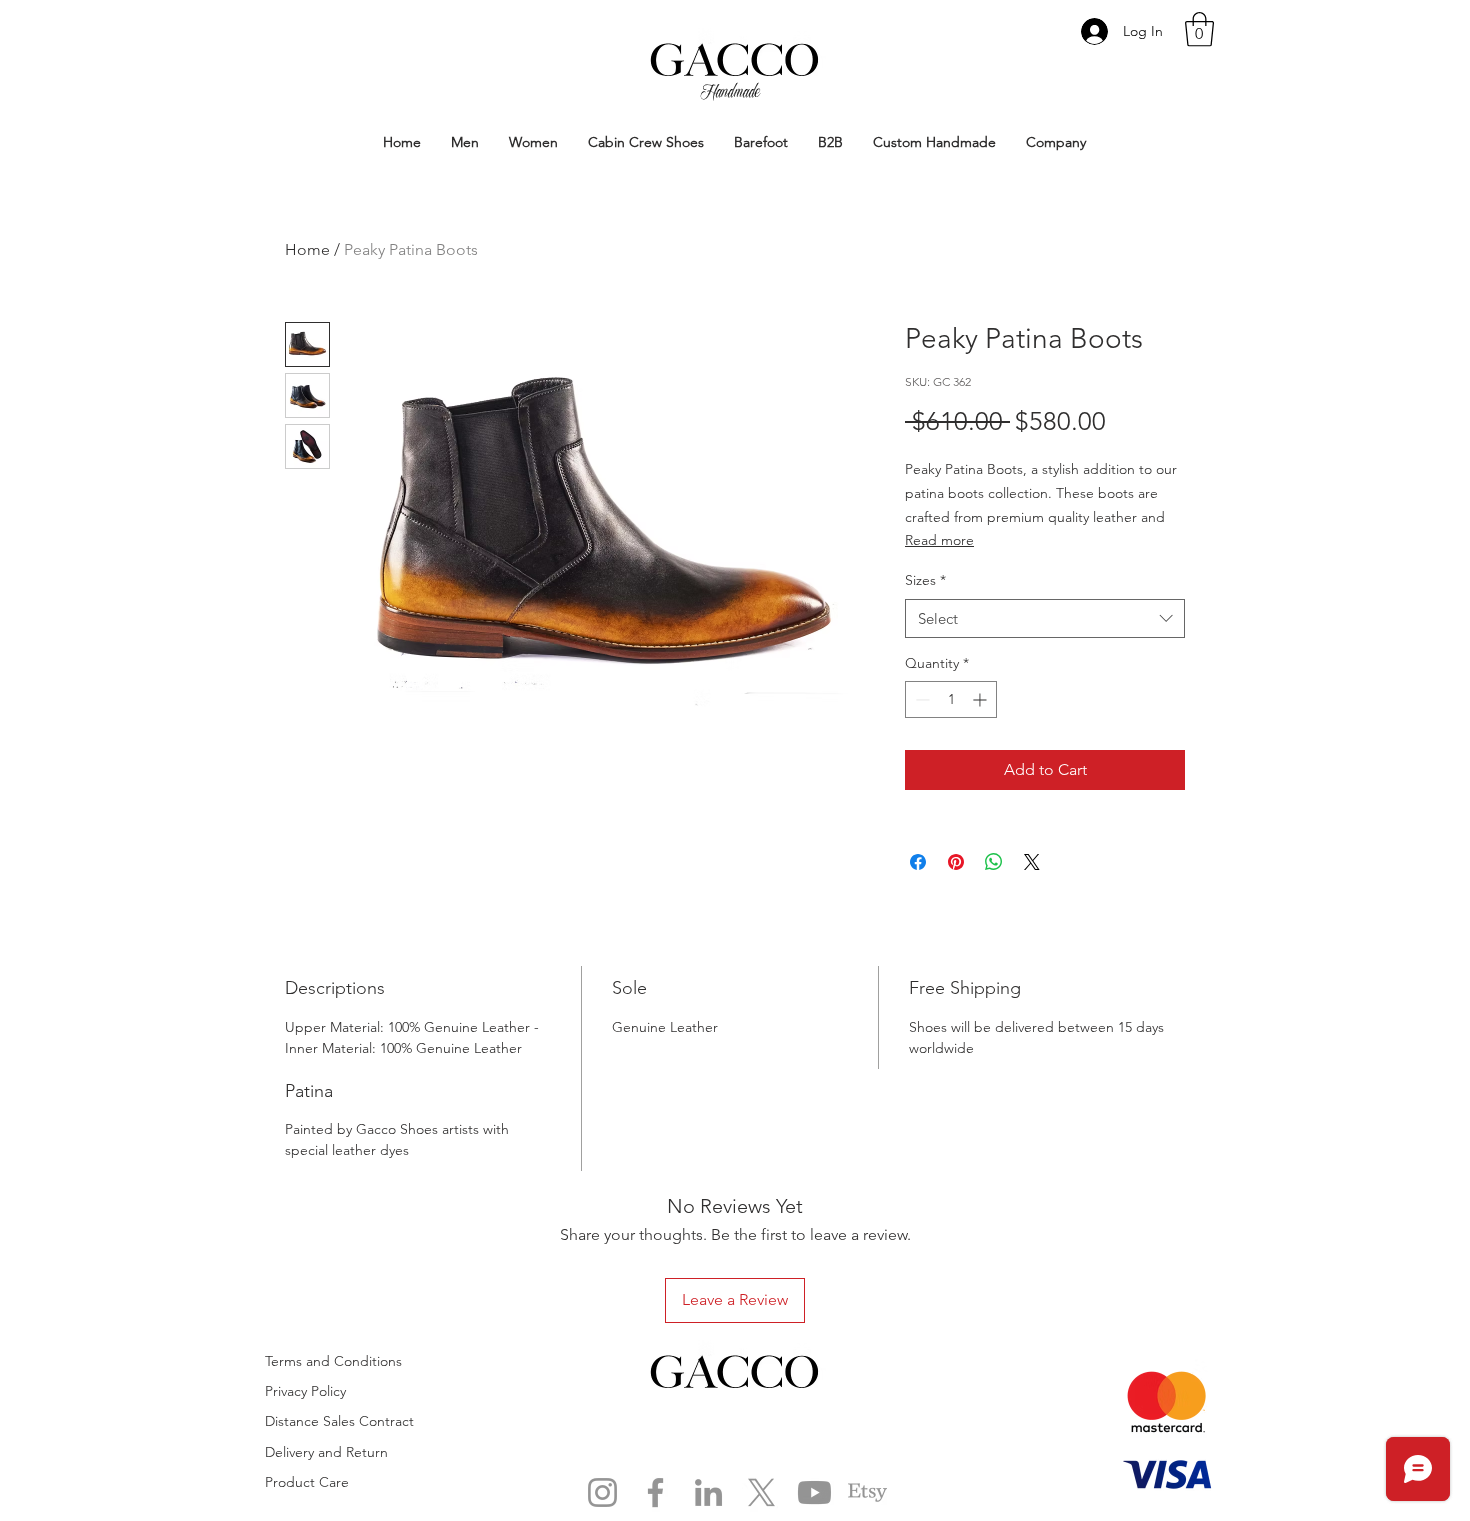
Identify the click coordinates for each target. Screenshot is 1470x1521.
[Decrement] (920, 699)
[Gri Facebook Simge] (655, 1492)
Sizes (925, 580)
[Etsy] (867, 1492)
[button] (1199, 29)
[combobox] (1045, 618)
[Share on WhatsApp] (994, 862)
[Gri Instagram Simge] (602, 1492)
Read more (939, 540)
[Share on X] (1032, 862)
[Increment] (981, 699)
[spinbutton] (951, 699)
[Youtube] (814, 1492)
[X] (761, 1492)
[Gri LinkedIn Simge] (708, 1492)
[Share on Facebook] (918, 862)
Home (307, 249)
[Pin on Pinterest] (956, 862)
